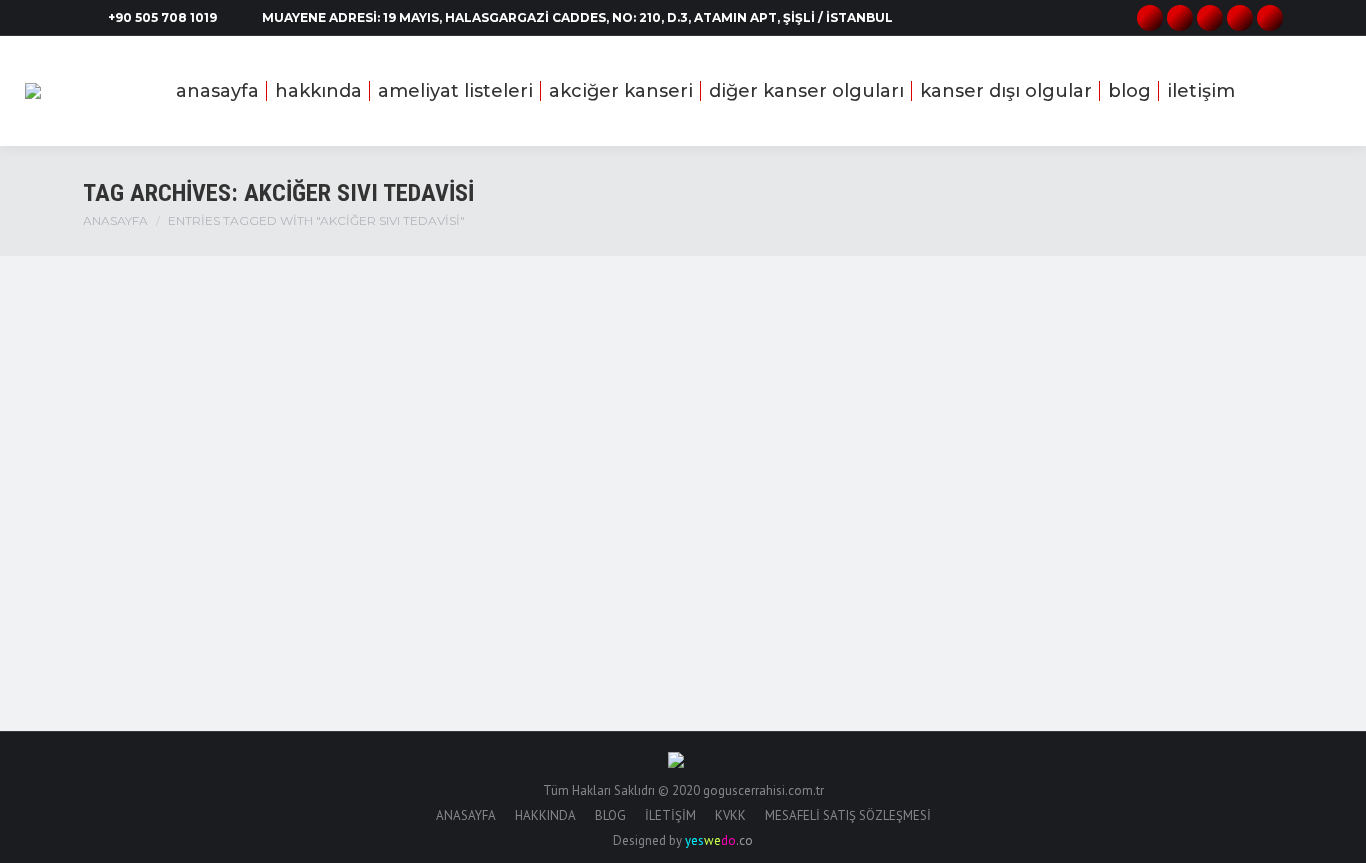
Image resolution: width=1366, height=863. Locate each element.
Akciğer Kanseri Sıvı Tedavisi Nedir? (292, 522)
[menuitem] (217, 91)
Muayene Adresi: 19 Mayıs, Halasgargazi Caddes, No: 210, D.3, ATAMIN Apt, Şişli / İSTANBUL (577, 17)
